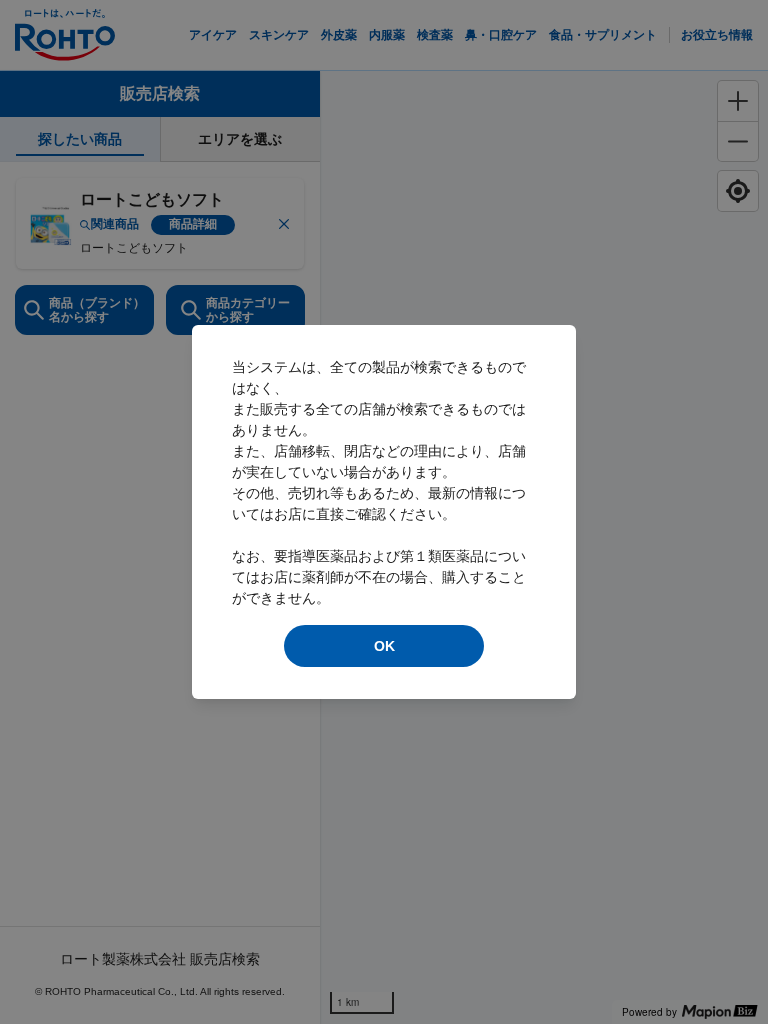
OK (384, 646)
